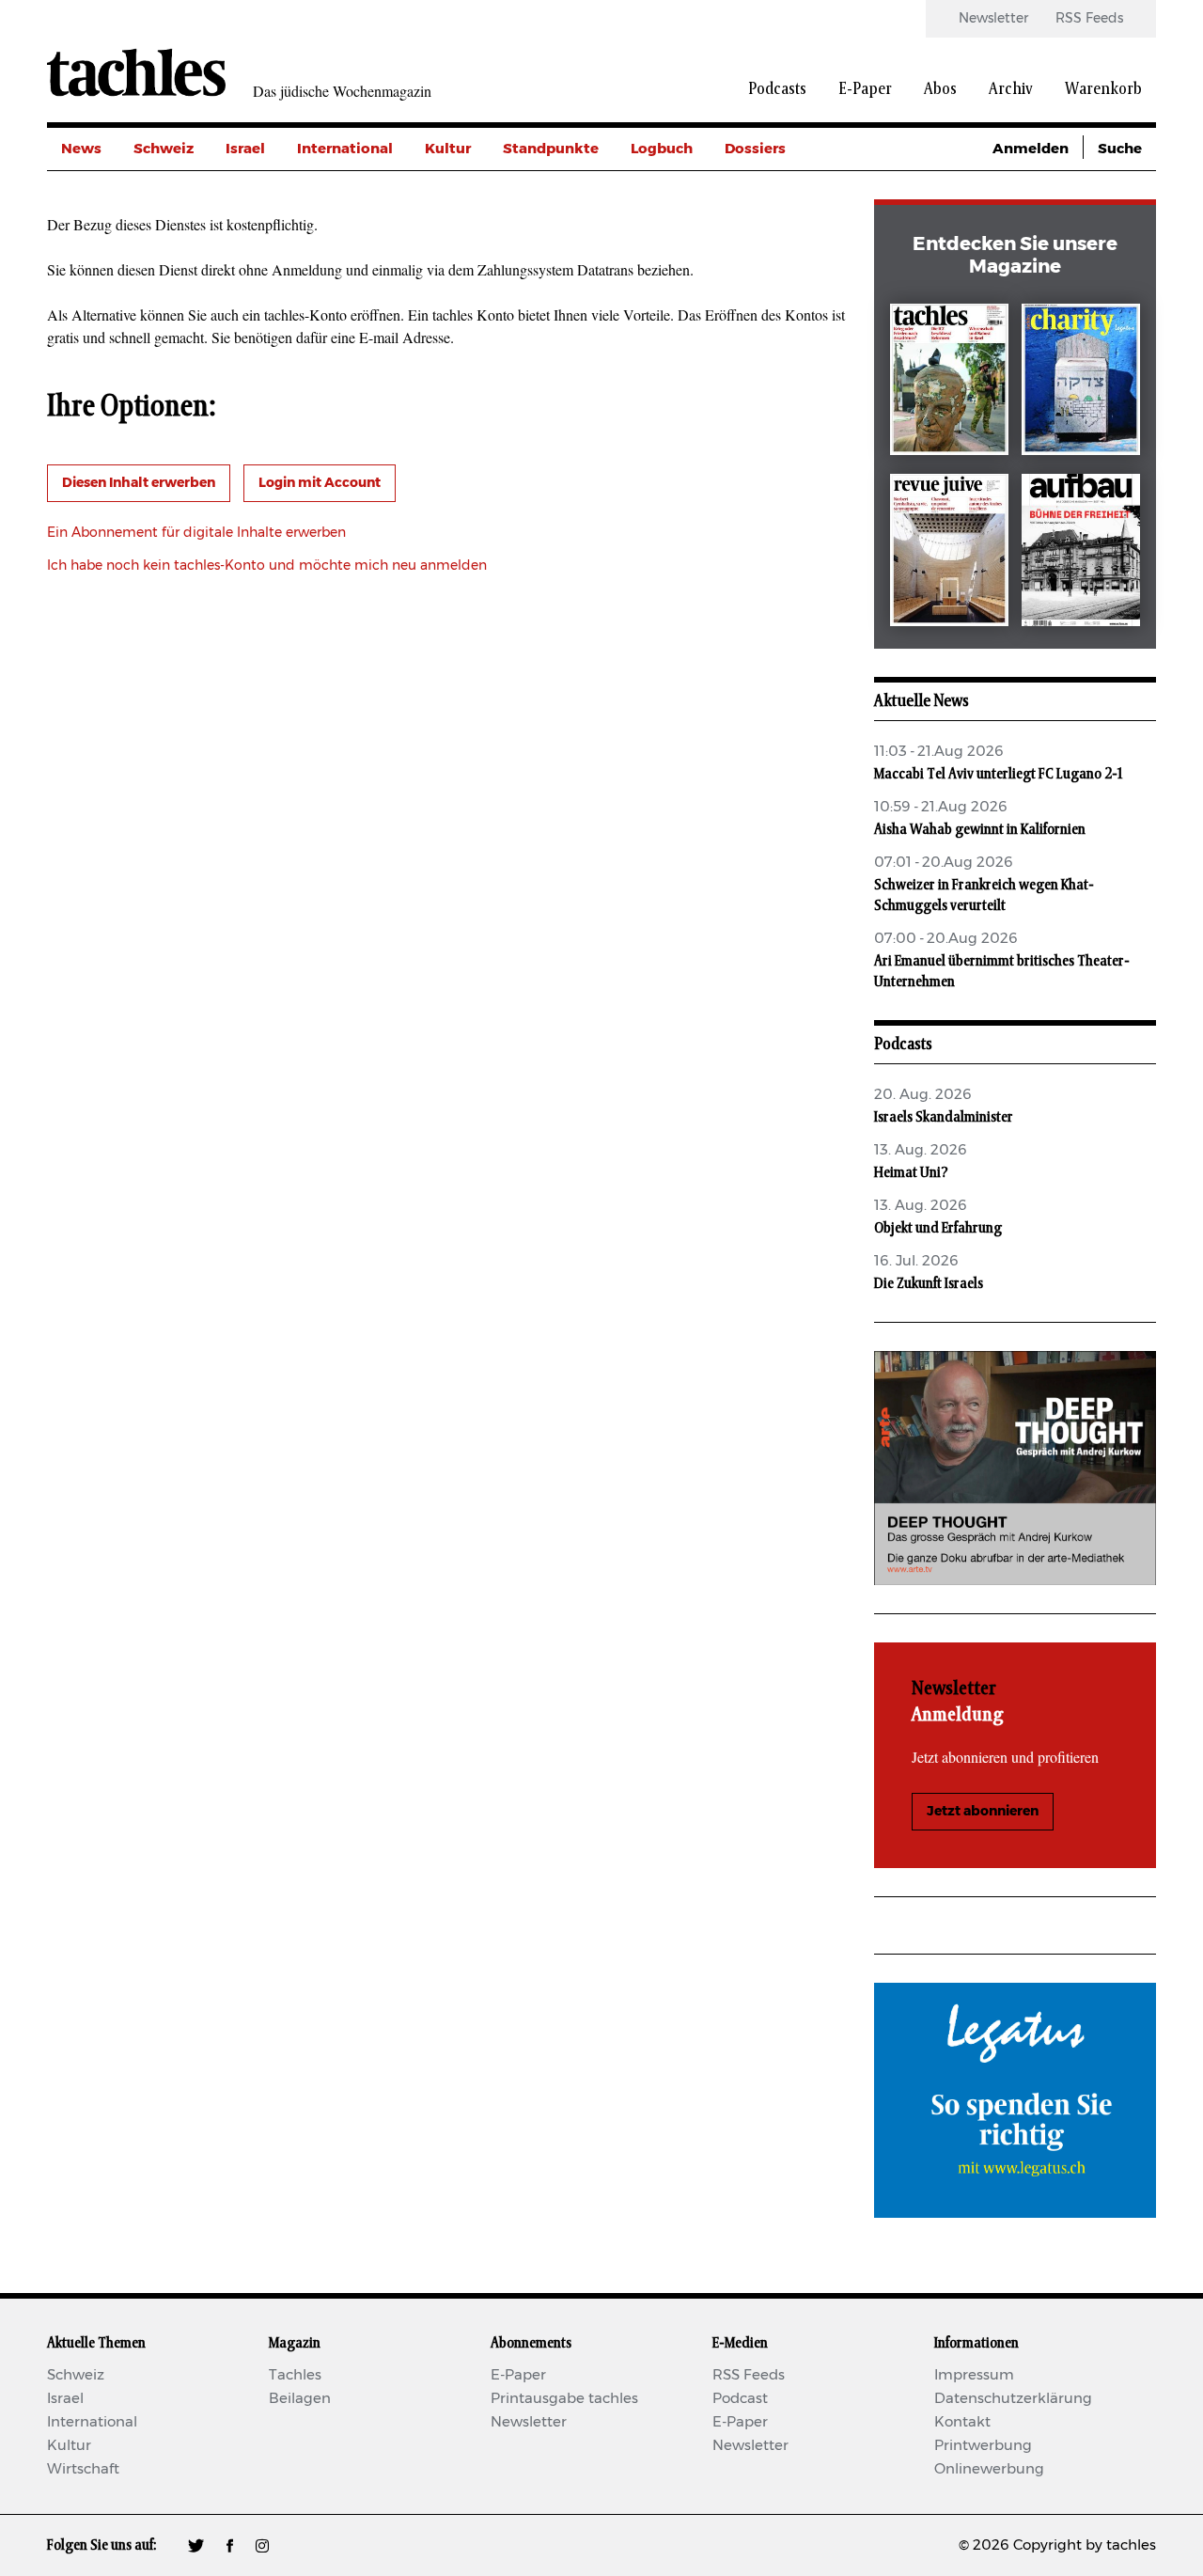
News (81, 149)
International (345, 149)
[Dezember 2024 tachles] (949, 383)
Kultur (448, 149)
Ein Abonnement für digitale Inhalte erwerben (196, 533)
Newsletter (993, 19)
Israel (245, 149)
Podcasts (777, 89)
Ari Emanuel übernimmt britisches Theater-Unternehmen (1002, 971)
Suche (1120, 149)
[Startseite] (136, 72)
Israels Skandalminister (944, 1117)
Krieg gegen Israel (789, 191)
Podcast (740, 2399)
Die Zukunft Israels (929, 1283)
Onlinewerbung (989, 2469)
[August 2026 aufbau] (1081, 553)
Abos (940, 89)
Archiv (1011, 89)
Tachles (295, 2375)
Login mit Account (320, 483)
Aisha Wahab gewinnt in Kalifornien (980, 829)
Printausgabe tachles (564, 2399)
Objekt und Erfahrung (938, 1228)
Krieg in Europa (780, 276)
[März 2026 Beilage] (1081, 383)
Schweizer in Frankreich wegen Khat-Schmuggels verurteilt (984, 895)
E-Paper (865, 89)
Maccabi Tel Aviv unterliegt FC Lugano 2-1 (998, 774)
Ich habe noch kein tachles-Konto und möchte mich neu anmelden (267, 566)
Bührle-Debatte (781, 234)
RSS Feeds (1089, 19)
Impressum (974, 2375)
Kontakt (962, 2422)
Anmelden (1031, 149)
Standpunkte (551, 149)
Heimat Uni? (911, 1172)
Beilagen (300, 2399)
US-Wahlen (765, 318)
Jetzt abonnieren (983, 1812)
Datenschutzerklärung (1013, 2399)
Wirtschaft (83, 2469)
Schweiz (164, 149)
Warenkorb (1103, 89)
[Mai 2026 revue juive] (949, 553)
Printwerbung (983, 2446)
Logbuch (662, 149)
